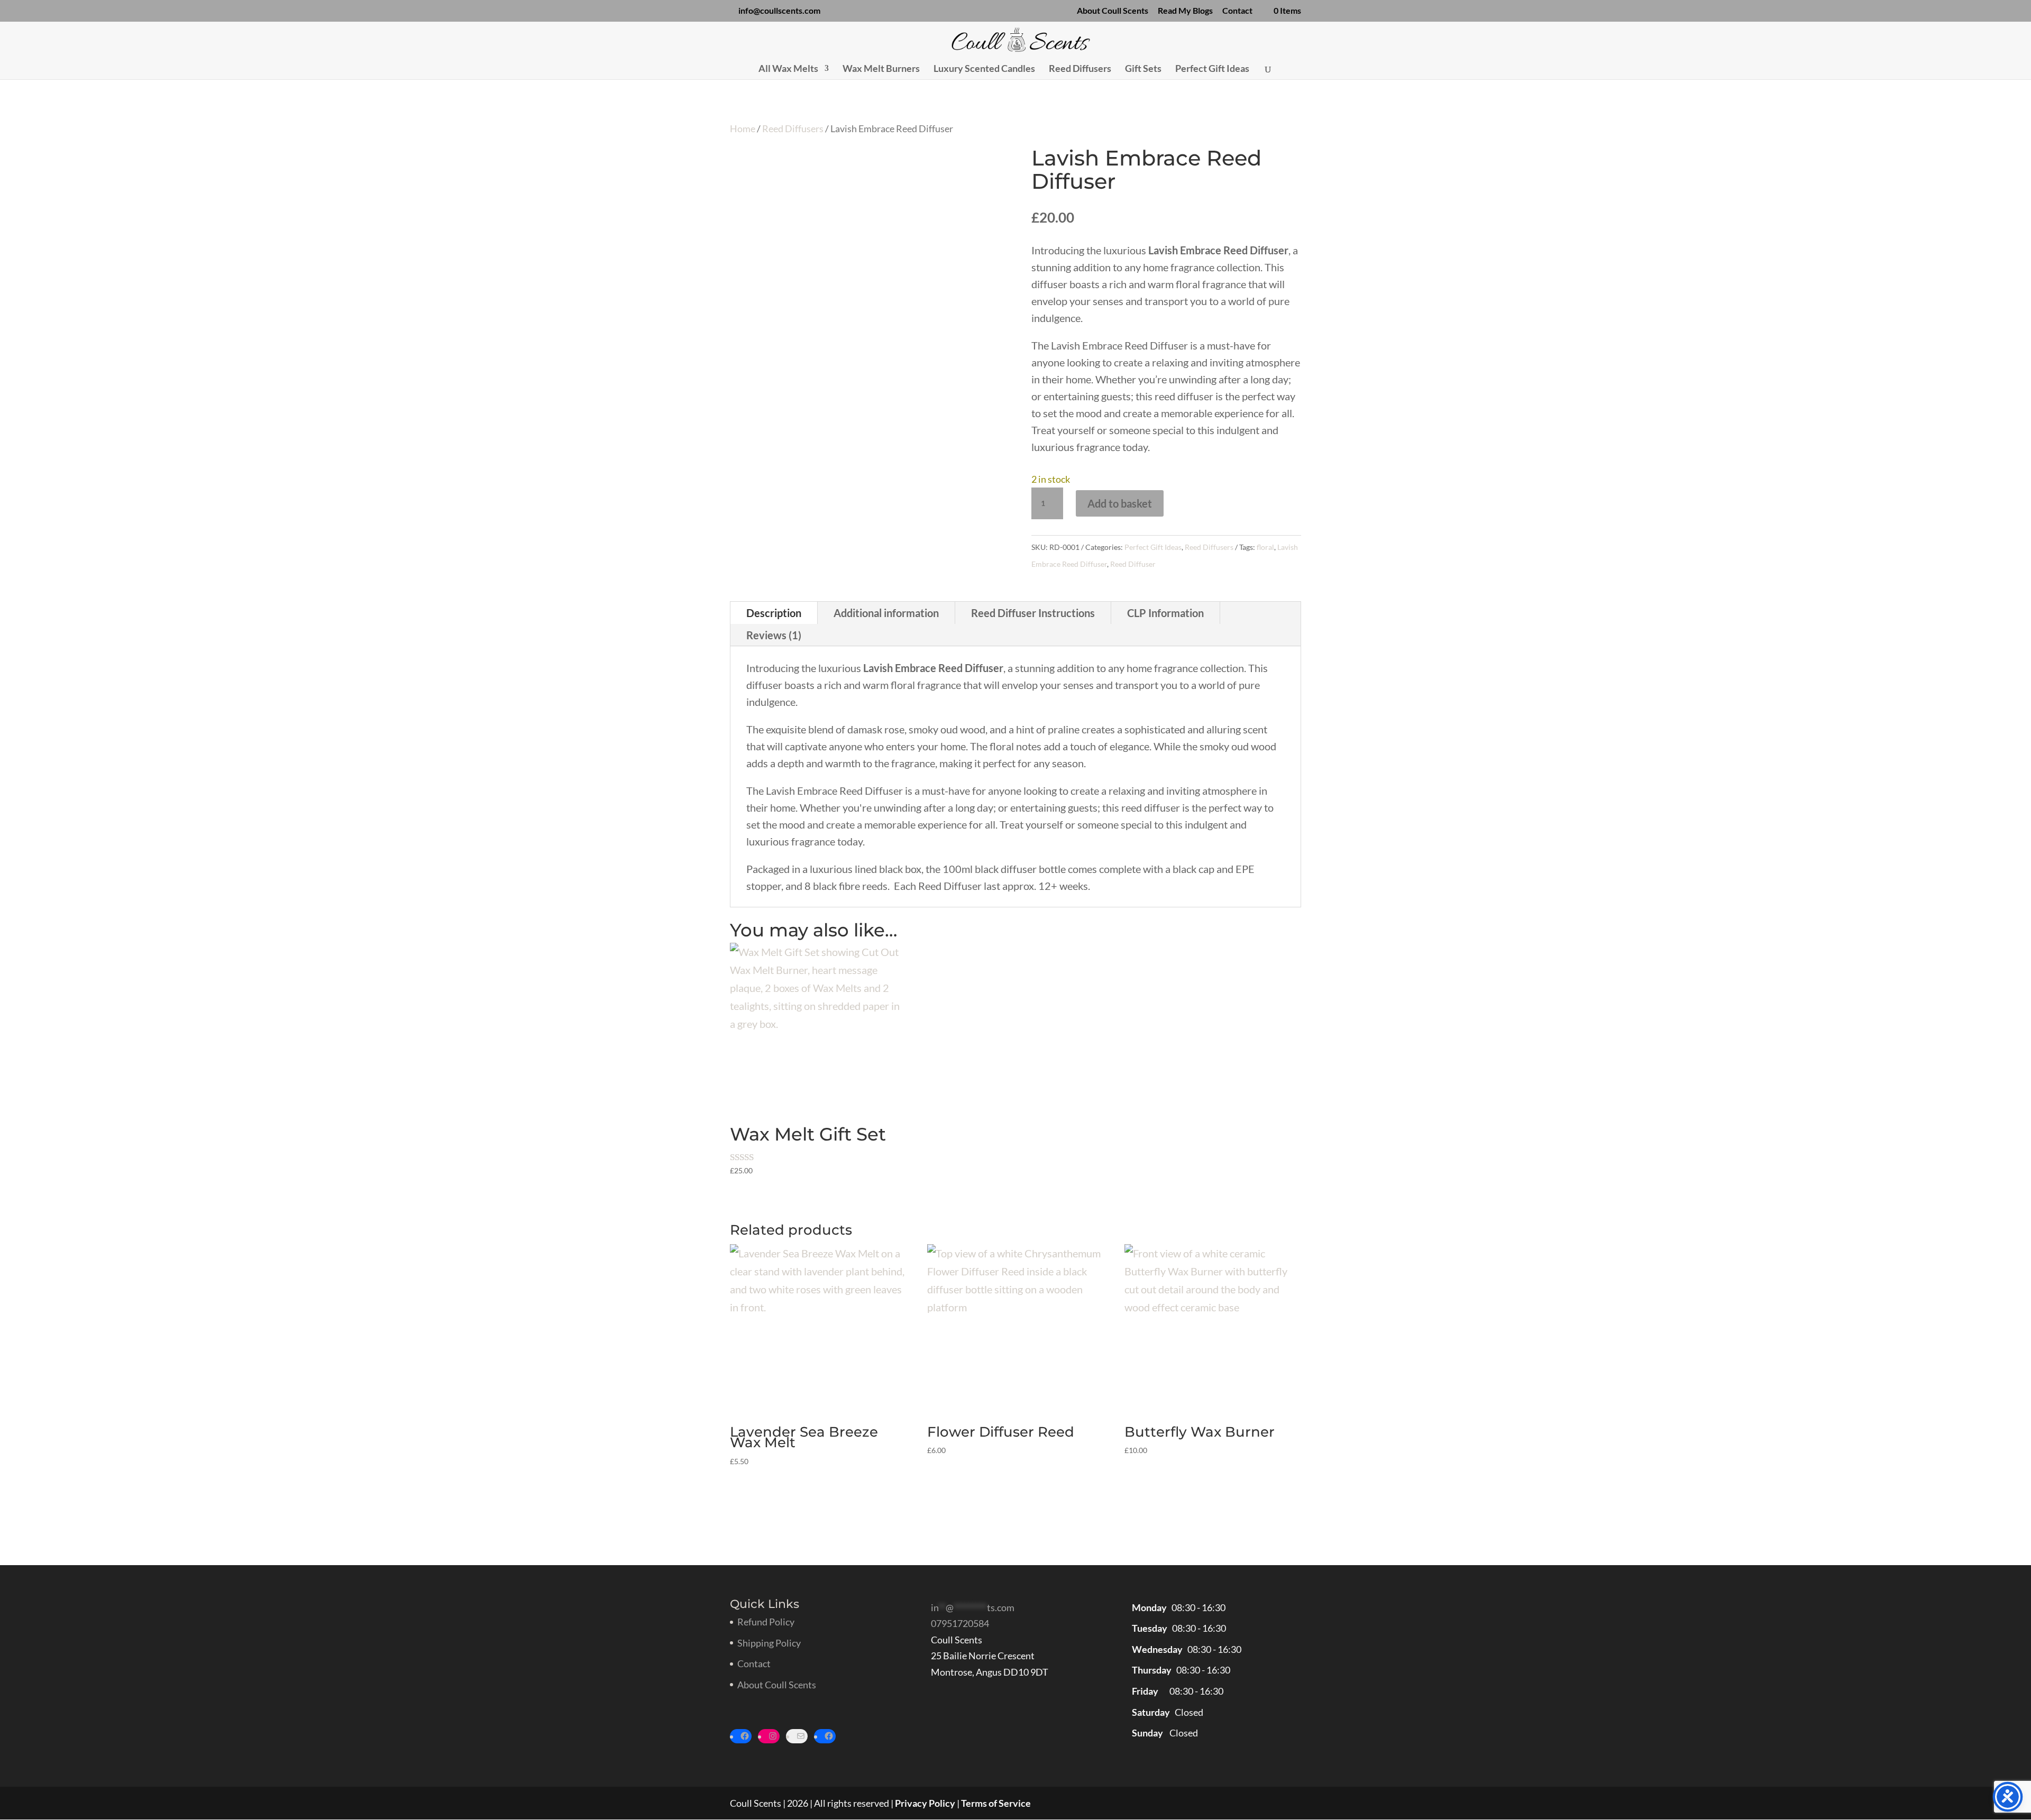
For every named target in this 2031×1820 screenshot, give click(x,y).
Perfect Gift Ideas (1212, 69)
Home (743, 128)
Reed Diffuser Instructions (1033, 613)
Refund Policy (766, 1622)
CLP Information (1165, 613)
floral (1265, 547)
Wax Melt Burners (881, 69)
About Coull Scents (1113, 11)
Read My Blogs (1185, 11)
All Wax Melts (788, 69)
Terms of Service (996, 1803)
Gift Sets (1143, 69)
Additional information (886, 613)
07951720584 (960, 1623)
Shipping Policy (769, 1643)
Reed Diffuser (1133, 564)
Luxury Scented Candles (984, 69)
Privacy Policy (925, 1803)
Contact (1237, 11)
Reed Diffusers (1080, 69)
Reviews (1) (774, 635)
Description (774, 613)
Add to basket (1120, 503)
